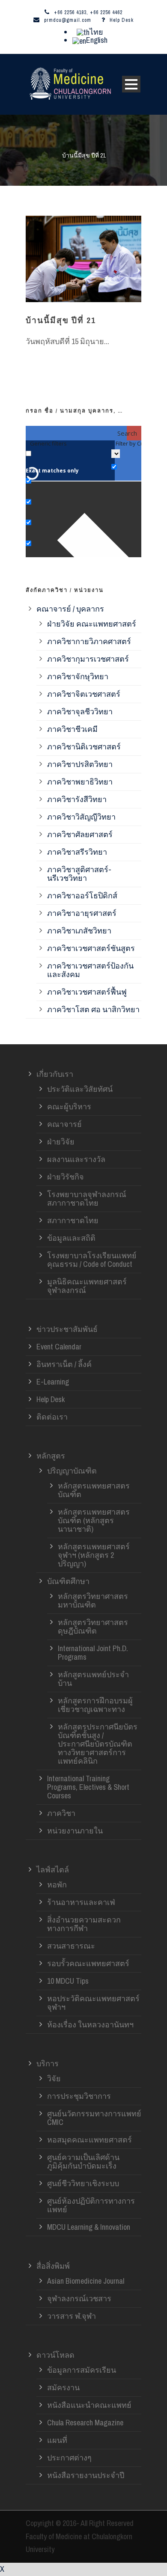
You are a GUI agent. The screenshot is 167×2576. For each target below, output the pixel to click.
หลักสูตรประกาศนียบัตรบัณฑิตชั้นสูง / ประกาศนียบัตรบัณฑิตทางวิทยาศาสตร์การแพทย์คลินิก (98, 1744)
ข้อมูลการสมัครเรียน (82, 2370)
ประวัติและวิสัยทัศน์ (80, 1089)
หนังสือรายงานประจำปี (86, 2475)
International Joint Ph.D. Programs (93, 1653)
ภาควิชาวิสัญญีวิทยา (81, 817)
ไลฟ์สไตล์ (53, 1870)
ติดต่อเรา (52, 1417)
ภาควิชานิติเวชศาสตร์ (84, 747)
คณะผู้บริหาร (69, 1107)
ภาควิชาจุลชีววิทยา (80, 712)
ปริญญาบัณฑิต (72, 1471)
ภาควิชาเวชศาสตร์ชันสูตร (91, 948)
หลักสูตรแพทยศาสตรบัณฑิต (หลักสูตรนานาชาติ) (94, 1520)
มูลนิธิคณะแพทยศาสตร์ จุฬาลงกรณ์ (87, 1286)
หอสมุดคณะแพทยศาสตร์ (89, 2140)
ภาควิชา (61, 1813)
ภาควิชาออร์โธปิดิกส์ (82, 896)
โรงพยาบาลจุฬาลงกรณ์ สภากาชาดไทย (87, 1199)
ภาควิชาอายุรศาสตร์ (82, 913)
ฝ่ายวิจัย (61, 1142)
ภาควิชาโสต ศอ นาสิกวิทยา (93, 1009)
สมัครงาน (63, 2387)
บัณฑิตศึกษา (68, 1581)
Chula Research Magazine (85, 2423)
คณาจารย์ (64, 1124)
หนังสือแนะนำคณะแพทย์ (89, 2405)
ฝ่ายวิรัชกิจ (66, 1177)
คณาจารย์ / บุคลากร (70, 609)
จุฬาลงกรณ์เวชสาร (79, 2298)
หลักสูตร (51, 1456)
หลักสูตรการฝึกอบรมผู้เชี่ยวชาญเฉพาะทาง (95, 1705)
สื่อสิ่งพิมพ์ (53, 2266)
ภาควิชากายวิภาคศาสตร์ (89, 641)
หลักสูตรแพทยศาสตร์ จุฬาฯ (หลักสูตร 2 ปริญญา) (94, 1555)
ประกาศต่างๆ (69, 2458)
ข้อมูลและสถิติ (71, 1238)
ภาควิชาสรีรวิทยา (77, 852)
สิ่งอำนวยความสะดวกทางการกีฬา (84, 1924)
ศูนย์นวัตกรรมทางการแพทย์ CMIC (94, 2118)
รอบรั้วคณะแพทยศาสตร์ (88, 1963)
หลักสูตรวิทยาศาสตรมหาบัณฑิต (93, 1600)
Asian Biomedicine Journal (86, 2281)
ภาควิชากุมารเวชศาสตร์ (88, 659)
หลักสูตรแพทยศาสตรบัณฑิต (94, 1490)
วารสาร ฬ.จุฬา (72, 2316)
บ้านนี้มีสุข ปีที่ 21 (61, 320)
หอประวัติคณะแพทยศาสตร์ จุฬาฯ (93, 2003)
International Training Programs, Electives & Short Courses (88, 1787)
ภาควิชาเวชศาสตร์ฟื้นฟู (87, 992)
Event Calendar (59, 1347)
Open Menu (131, 84)
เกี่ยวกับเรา (55, 1074)
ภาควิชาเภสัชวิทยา (79, 931)
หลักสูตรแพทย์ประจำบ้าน (93, 1679)
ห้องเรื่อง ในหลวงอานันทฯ (90, 2025)
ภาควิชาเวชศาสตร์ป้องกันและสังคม (90, 970)
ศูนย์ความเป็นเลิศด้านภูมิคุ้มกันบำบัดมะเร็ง (83, 2162)
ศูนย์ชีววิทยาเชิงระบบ (83, 2183)
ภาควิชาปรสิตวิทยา (80, 764)
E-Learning (53, 1382)
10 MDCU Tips (68, 1981)
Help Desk (122, 20)
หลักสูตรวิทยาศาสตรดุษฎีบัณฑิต (93, 1627)
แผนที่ (57, 2440)
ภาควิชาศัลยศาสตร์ (80, 834)
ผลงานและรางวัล (76, 1159)
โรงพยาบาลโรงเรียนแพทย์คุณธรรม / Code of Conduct (92, 1260)
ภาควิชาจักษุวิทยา (78, 676)
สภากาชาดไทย (73, 1220)
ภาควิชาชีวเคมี (72, 729)
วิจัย (54, 2078)
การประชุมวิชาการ (79, 2096)
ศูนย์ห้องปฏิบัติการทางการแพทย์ (91, 2205)
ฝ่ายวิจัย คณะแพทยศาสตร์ (92, 624)
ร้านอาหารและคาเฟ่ (81, 1902)
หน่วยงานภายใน (75, 1831)
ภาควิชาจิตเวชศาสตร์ (84, 694)
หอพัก (57, 1885)
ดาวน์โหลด (55, 2355)
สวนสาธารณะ (71, 1946)
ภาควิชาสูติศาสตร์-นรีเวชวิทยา (79, 874)
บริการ (48, 2063)
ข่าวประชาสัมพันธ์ (67, 1329)
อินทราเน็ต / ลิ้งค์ (64, 1364)
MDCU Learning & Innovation (89, 2227)
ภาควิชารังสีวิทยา (77, 799)
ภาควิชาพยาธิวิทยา (80, 782)
